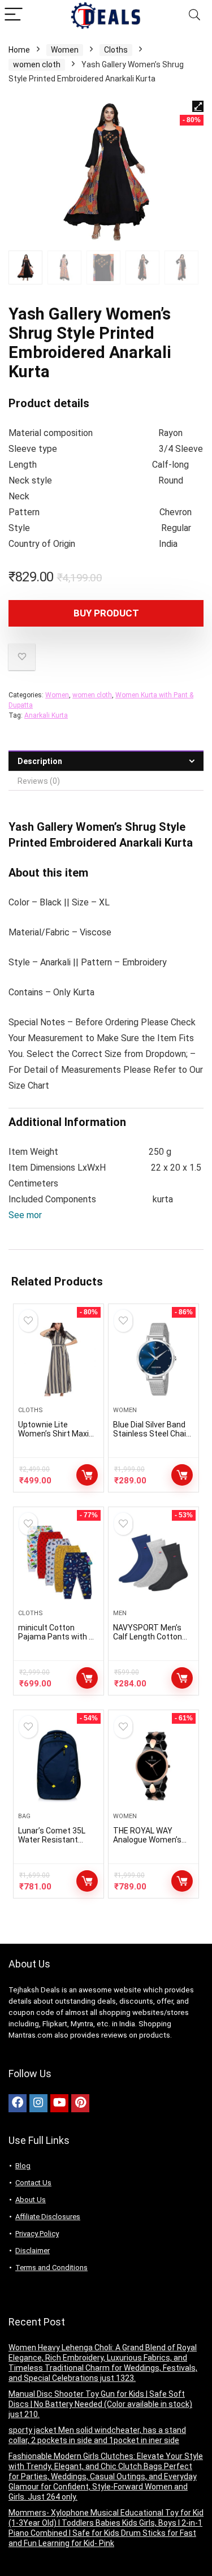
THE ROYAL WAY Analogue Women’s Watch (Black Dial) (147, 1840)
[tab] (106, 761)
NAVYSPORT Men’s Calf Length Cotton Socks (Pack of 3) (148, 1637)
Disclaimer (33, 2251)
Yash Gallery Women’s (65, 827)
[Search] (194, 15)
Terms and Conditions (51, 2268)
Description (40, 761)
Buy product (106, 613)
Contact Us (33, 2183)
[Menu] (14, 15)
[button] (34, 1215)
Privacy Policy (37, 2234)
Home (19, 50)
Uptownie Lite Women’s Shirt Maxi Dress (53, 1434)
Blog (23, 2166)
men (120, 1613)
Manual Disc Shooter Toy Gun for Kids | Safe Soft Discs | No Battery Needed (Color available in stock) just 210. (100, 2404)
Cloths (116, 50)
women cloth (37, 64)
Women (65, 50)
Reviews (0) (39, 781)
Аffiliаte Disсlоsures (48, 2217)
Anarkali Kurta (46, 715)
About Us (31, 2200)
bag (24, 1816)
